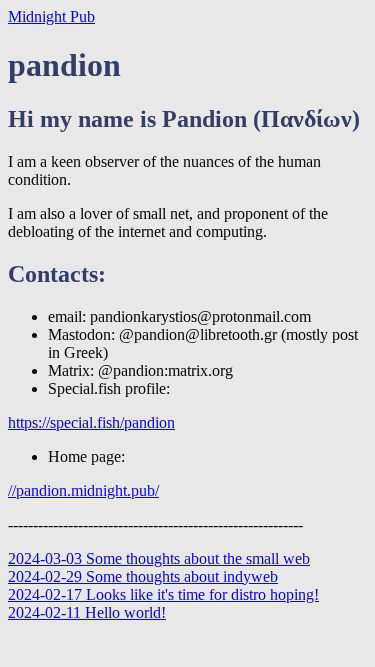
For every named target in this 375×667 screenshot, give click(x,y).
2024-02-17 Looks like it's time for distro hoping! (163, 594)
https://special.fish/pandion (91, 422)
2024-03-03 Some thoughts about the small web (159, 558)
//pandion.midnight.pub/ (83, 490)
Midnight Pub (51, 16)
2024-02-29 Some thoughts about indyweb (143, 576)
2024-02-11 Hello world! (87, 612)
